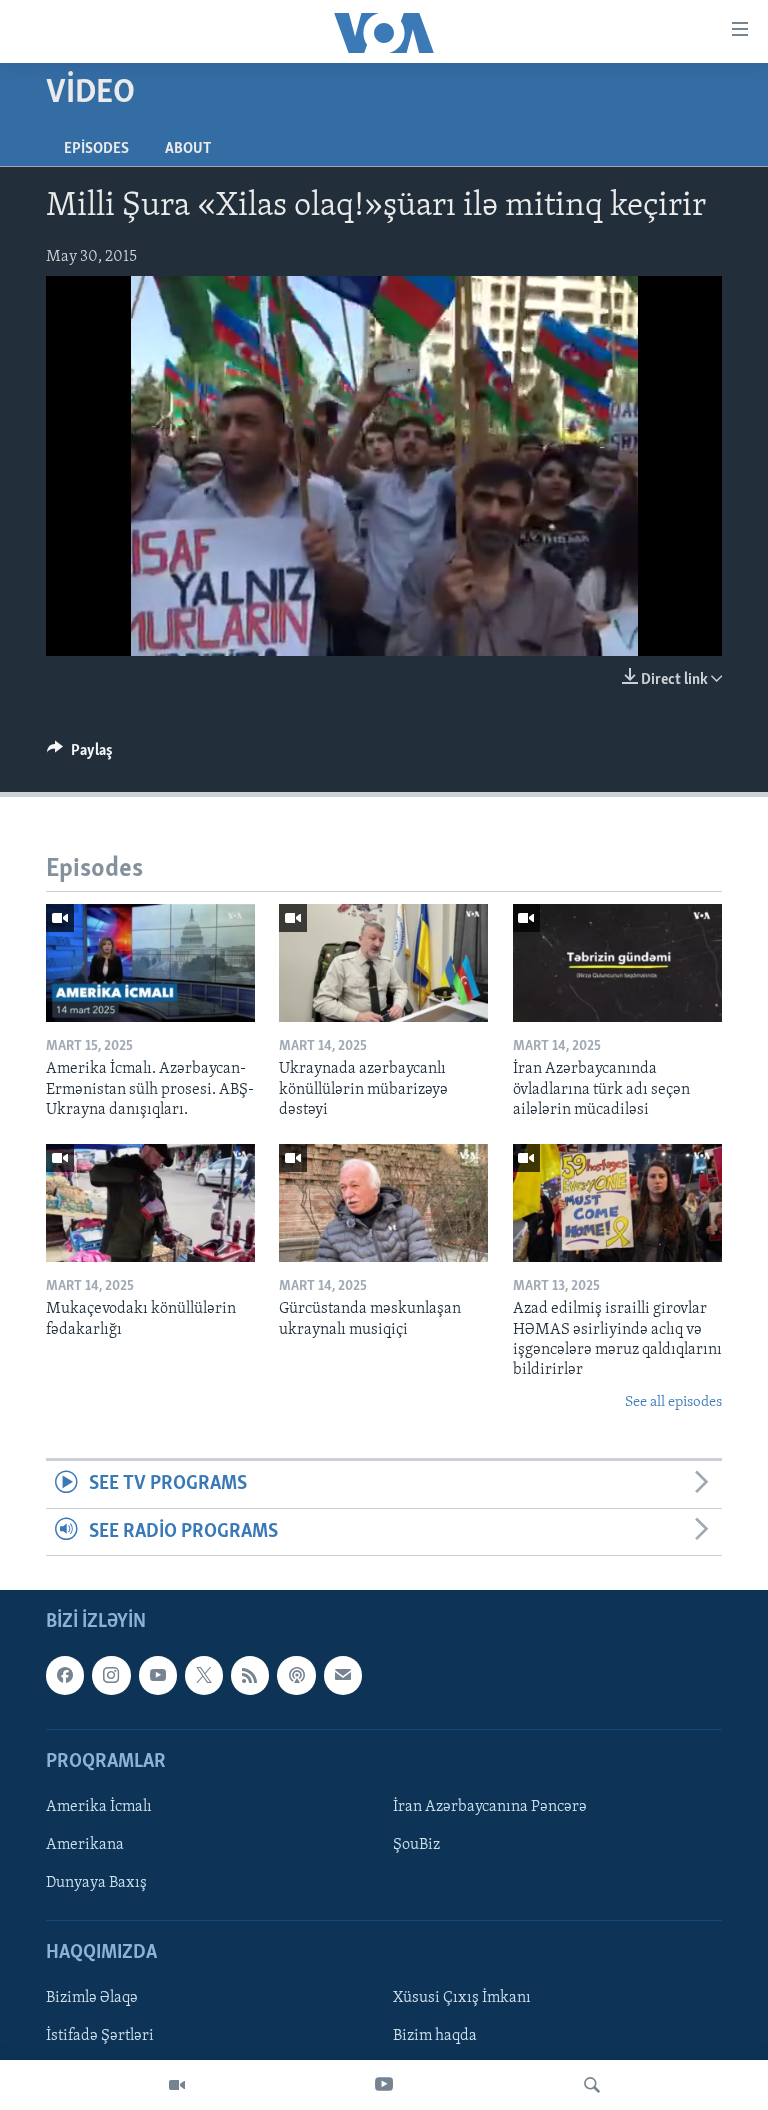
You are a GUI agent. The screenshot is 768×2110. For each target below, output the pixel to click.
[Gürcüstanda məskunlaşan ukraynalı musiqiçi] (383, 1203)
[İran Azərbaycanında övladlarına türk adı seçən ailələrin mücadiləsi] (617, 963)
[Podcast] (296, 1675)
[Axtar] (592, 2085)
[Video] (177, 2085)
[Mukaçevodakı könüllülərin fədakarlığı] (150, 1203)
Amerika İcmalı (99, 1807)
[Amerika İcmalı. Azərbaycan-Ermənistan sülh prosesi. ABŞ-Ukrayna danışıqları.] (150, 963)
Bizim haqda (435, 2037)
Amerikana (85, 1845)
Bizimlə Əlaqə (92, 1998)
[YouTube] (384, 2085)
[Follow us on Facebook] (65, 1675)
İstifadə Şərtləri (100, 2037)
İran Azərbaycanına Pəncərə (490, 1807)
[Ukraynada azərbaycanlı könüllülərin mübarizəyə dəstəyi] (383, 963)
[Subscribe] (343, 1675)
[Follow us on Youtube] (158, 1675)
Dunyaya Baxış (96, 1883)
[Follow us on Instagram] (111, 1675)
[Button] (80, 755)
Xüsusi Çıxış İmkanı (462, 1998)
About (188, 149)
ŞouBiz (416, 1845)
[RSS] (250, 1675)
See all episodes (673, 1402)
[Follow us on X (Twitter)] (204, 1675)
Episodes (96, 149)
